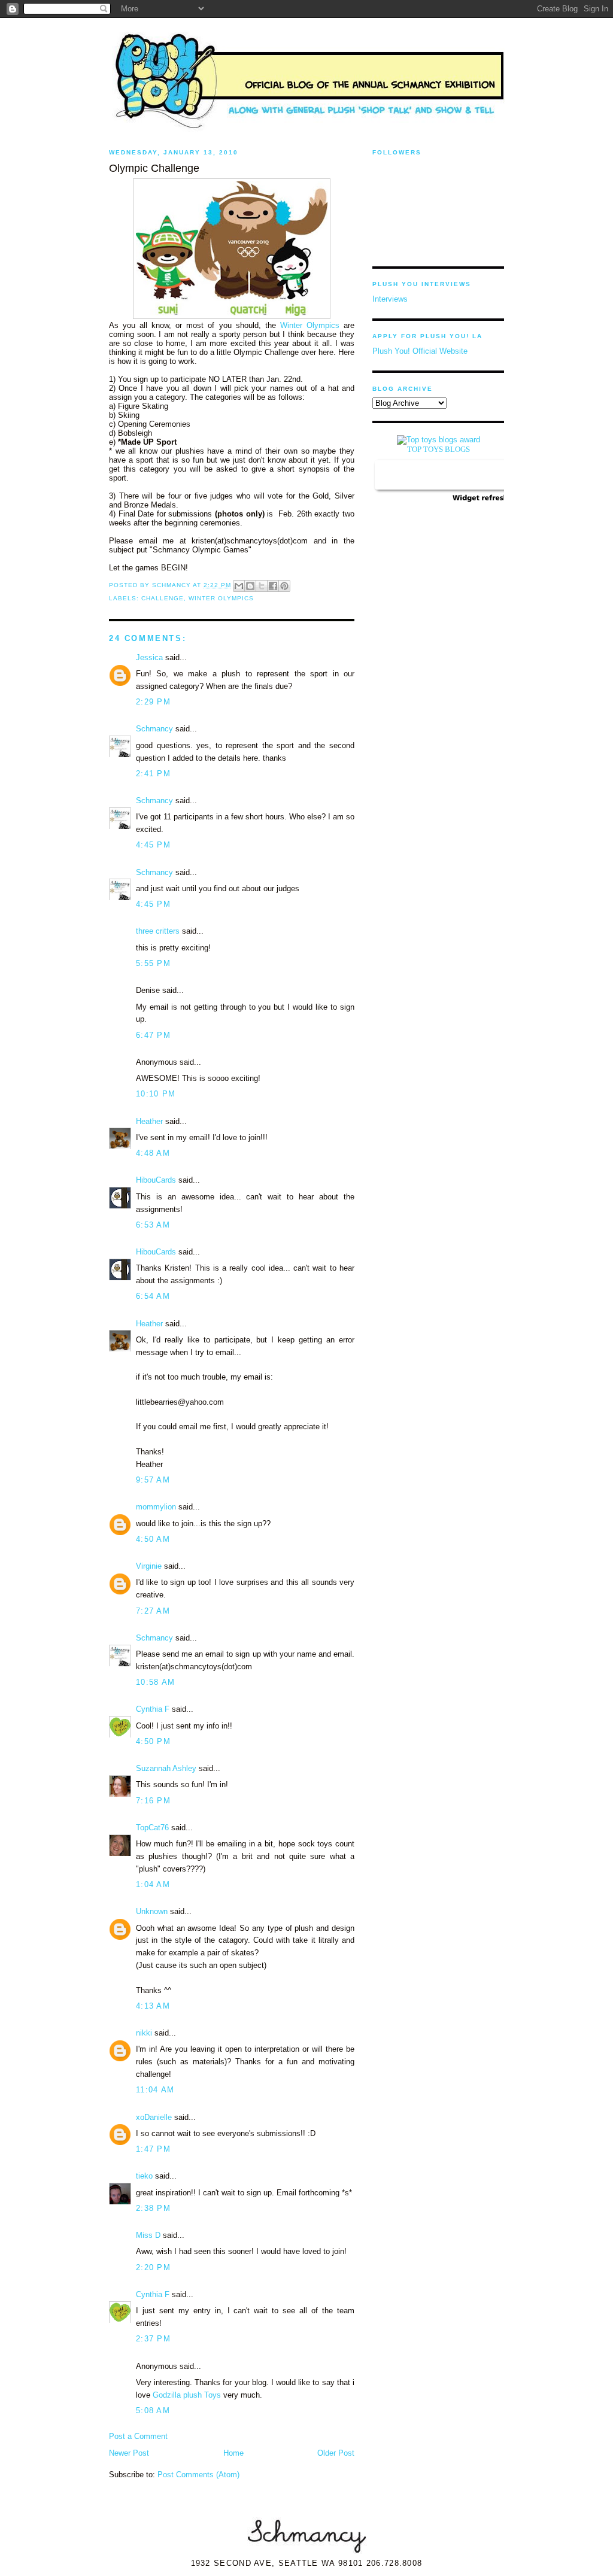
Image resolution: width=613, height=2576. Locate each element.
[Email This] (239, 586)
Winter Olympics (310, 325)
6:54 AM (153, 1296)
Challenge (163, 598)
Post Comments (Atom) (198, 2475)
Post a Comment (138, 2436)
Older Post (336, 2453)
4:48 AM (153, 1153)
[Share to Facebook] (273, 586)
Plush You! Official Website (420, 351)
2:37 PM (153, 2339)
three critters (158, 931)
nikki (144, 2033)
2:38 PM (153, 2208)
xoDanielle (154, 2117)
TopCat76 (152, 1828)
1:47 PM (153, 2149)
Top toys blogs (438, 449)
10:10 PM (156, 1094)
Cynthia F (153, 1709)
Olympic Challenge (154, 168)
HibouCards (156, 1180)
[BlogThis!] (250, 586)
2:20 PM (153, 2267)
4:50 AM (153, 1539)
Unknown (152, 1911)
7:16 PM (153, 1801)
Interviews (390, 299)
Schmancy (154, 729)
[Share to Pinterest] (284, 586)
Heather (149, 1121)
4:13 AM (153, 2006)
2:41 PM (153, 774)
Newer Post (129, 2453)
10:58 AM (155, 1682)
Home (233, 2453)
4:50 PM (153, 1741)
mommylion (156, 1507)
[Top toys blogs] (438, 440)
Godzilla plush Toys (187, 2395)
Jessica (149, 657)
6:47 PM (153, 1035)
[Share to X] (262, 586)
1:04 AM (153, 1884)
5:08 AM (153, 2411)
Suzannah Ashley (166, 1768)
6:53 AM (153, 1225)
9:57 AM (153, 1480)
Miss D (148, 2235)
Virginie (149, 1566)
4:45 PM (153, 845)
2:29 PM (153, 702)
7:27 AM (153, 1611)
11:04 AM (155, 2090)
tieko (144, 2176)
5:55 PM (153, 963)
